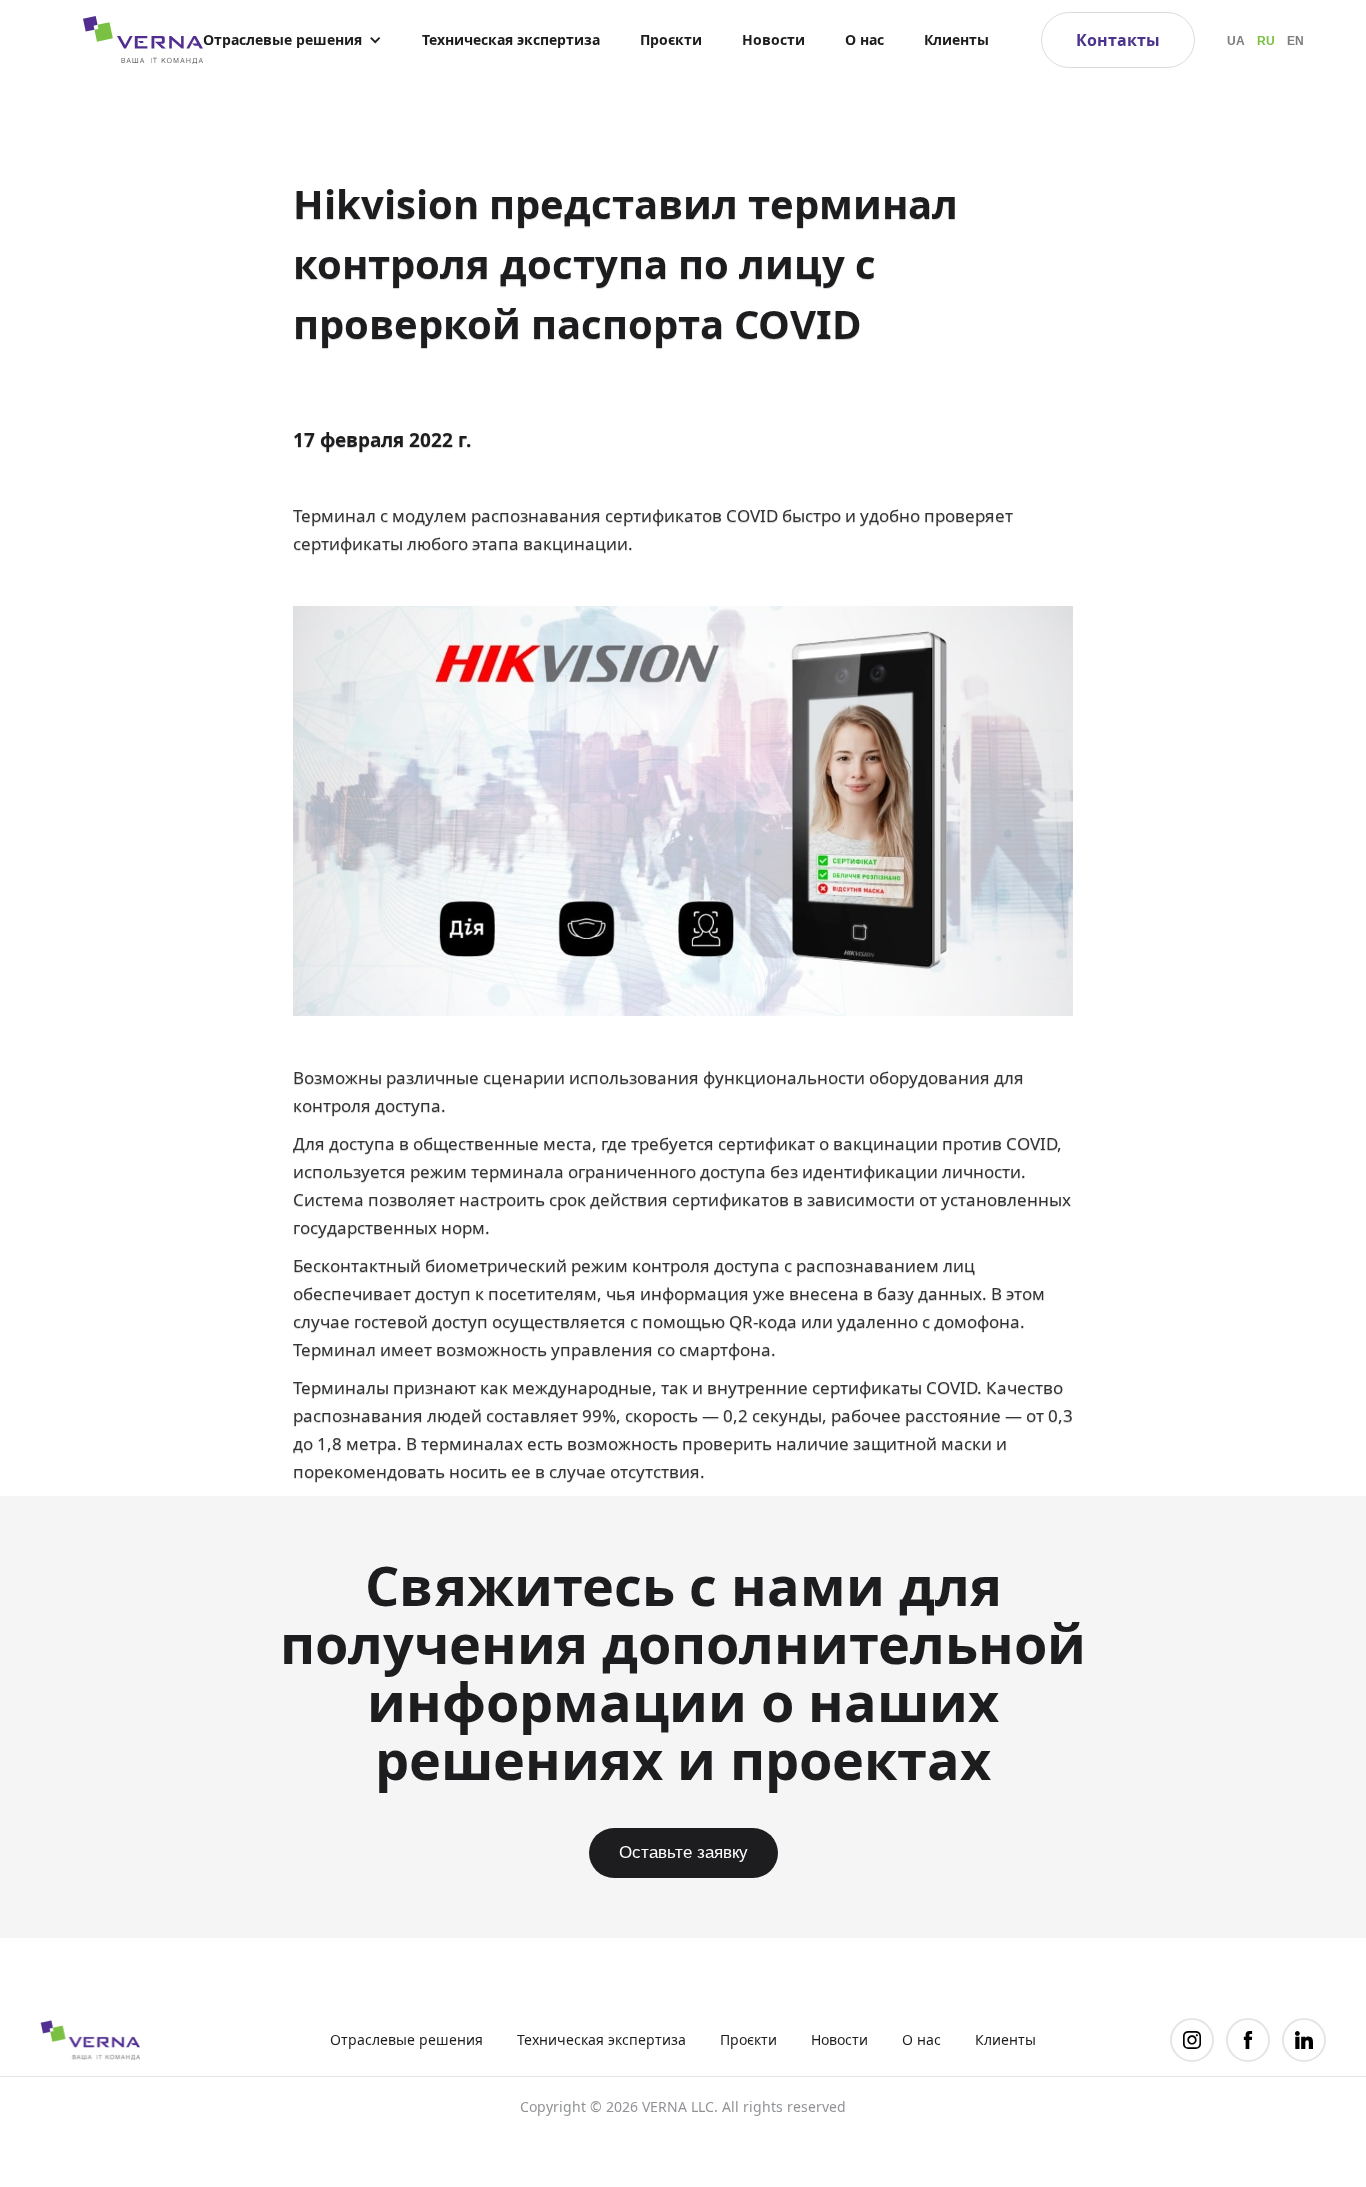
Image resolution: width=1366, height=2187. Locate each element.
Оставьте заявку (683, 1852)
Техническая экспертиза (511, 39)
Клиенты (956, 39)
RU (1266, 41)
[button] (292, 40)
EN (1295, 41)
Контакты (1118, 40)
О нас (864, 39)
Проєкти (671, 39)
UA (1236, 41)
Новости (773, 39)
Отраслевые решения (406, 2040)
